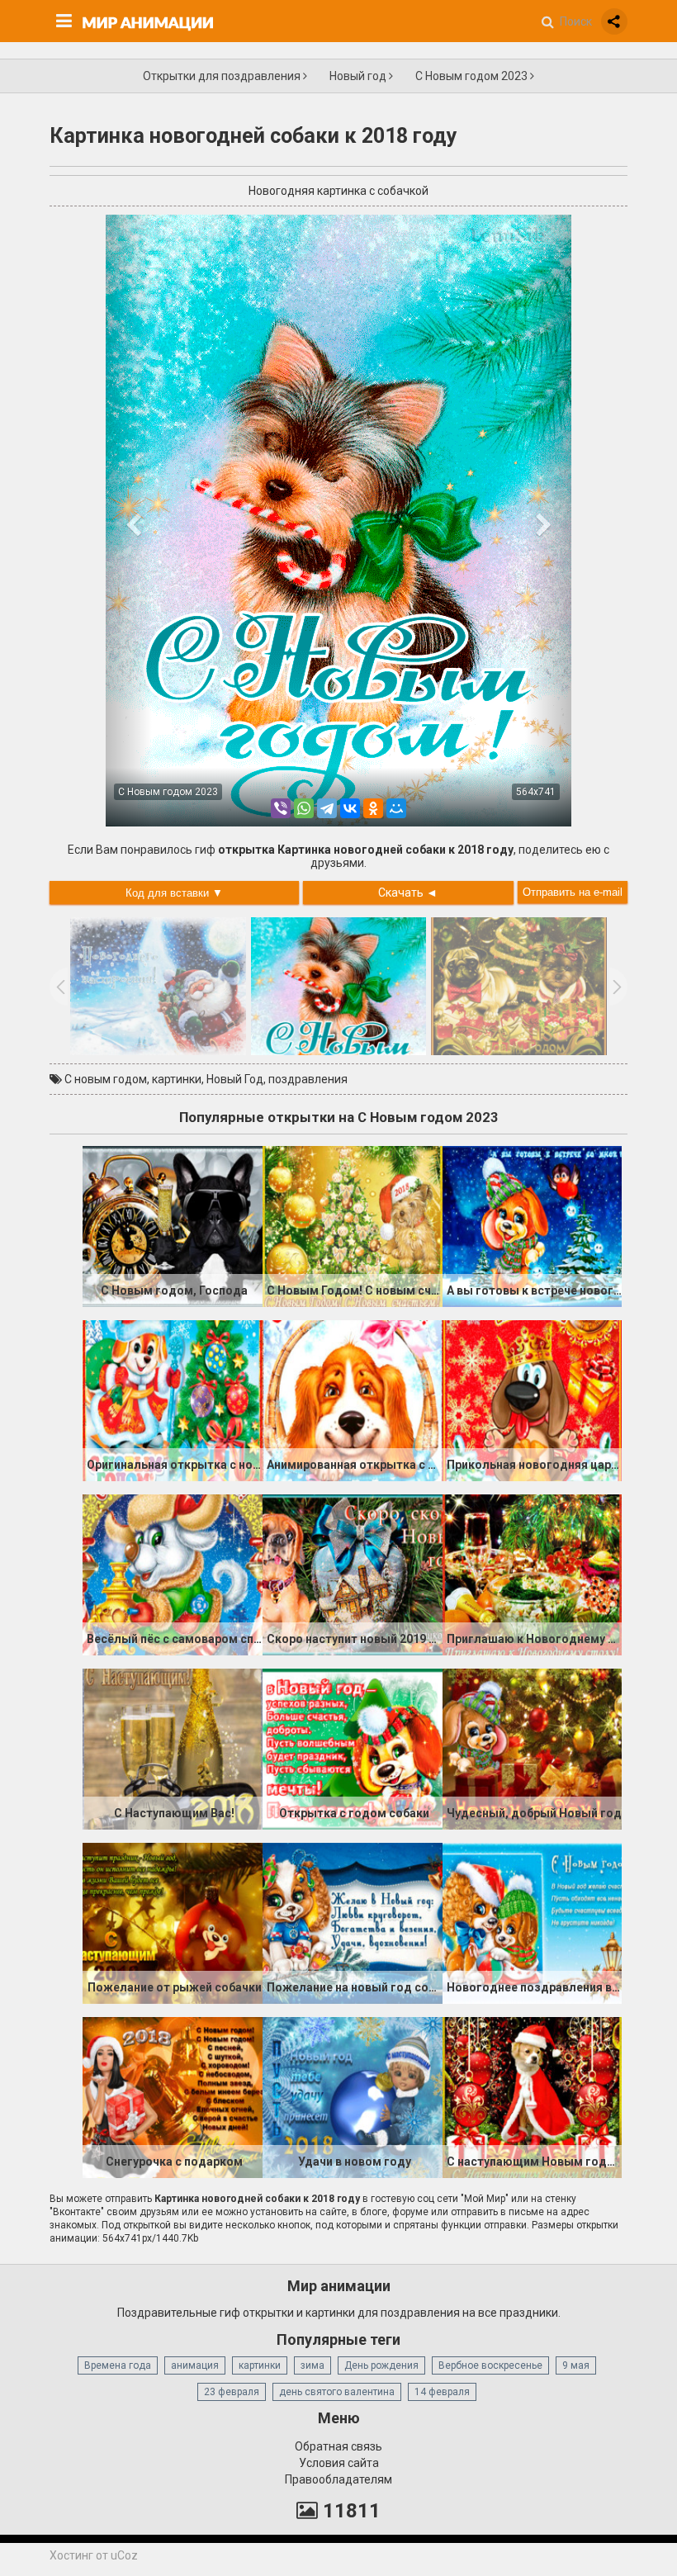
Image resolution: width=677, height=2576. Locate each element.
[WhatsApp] (304, 808)
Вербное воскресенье (490, 2365)
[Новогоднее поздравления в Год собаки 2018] (533, 1922)
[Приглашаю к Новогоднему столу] (533, 1574)
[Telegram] (327, 808)
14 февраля (442, 2392)
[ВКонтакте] (350, 808)
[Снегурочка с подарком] (173, 2096)
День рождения (381, 2365)
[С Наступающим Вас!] (173, 1748)
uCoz (124, 2555)
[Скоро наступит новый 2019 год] (353, 1574)
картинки (177, 1079)
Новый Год (235, 1079)
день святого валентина (337, 2392)
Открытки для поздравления (223, 76)
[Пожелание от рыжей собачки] (173, 1922)
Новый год (359, 76)
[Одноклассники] (373, 808)
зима (312, 2365)
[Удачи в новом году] (353, 2096)
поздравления (308, 1079)
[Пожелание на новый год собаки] (353, 1922)
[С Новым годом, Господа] (173, 1225)
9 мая (576, 2365)
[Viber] (281, 808)
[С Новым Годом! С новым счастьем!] (353, 1225)
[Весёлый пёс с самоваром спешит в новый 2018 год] (173, 1574)
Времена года (118, 2365)
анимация (195, 2365)
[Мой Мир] (396, 808)
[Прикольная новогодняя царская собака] (533, 1399)
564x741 (536, 792)
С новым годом (106, 1079)
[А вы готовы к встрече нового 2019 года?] (533, 1225)
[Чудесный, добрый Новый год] (533, 1748)
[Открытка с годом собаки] (353, 1748)
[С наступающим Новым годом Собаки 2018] (533, 2096)
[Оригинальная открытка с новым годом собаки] (173, 1399)
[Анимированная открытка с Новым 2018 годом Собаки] (353, 1399)
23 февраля (232, 2392)
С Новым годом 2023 (473, 76)
